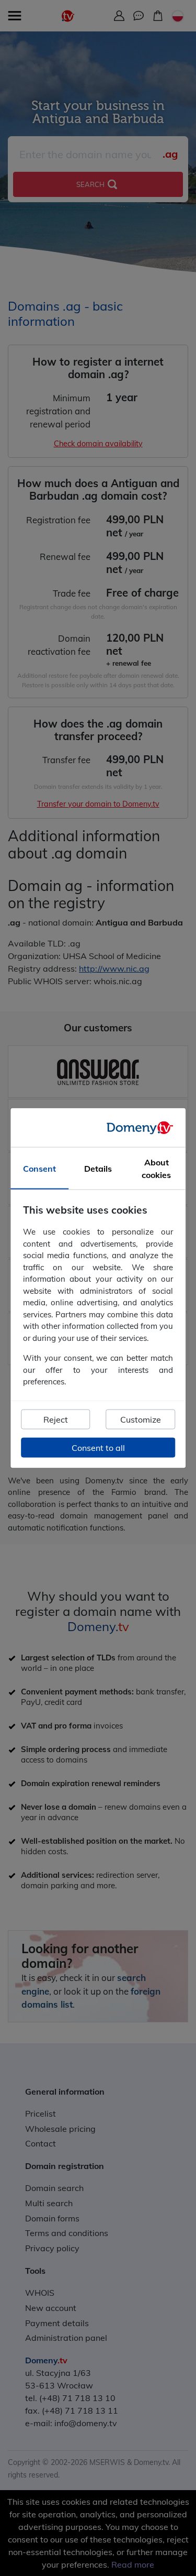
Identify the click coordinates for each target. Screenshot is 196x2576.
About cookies (156, 1169)
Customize (141, 1419)
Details (98, 1169)
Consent (39, 1169)
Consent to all (98, 1447)
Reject (56, 1419)
